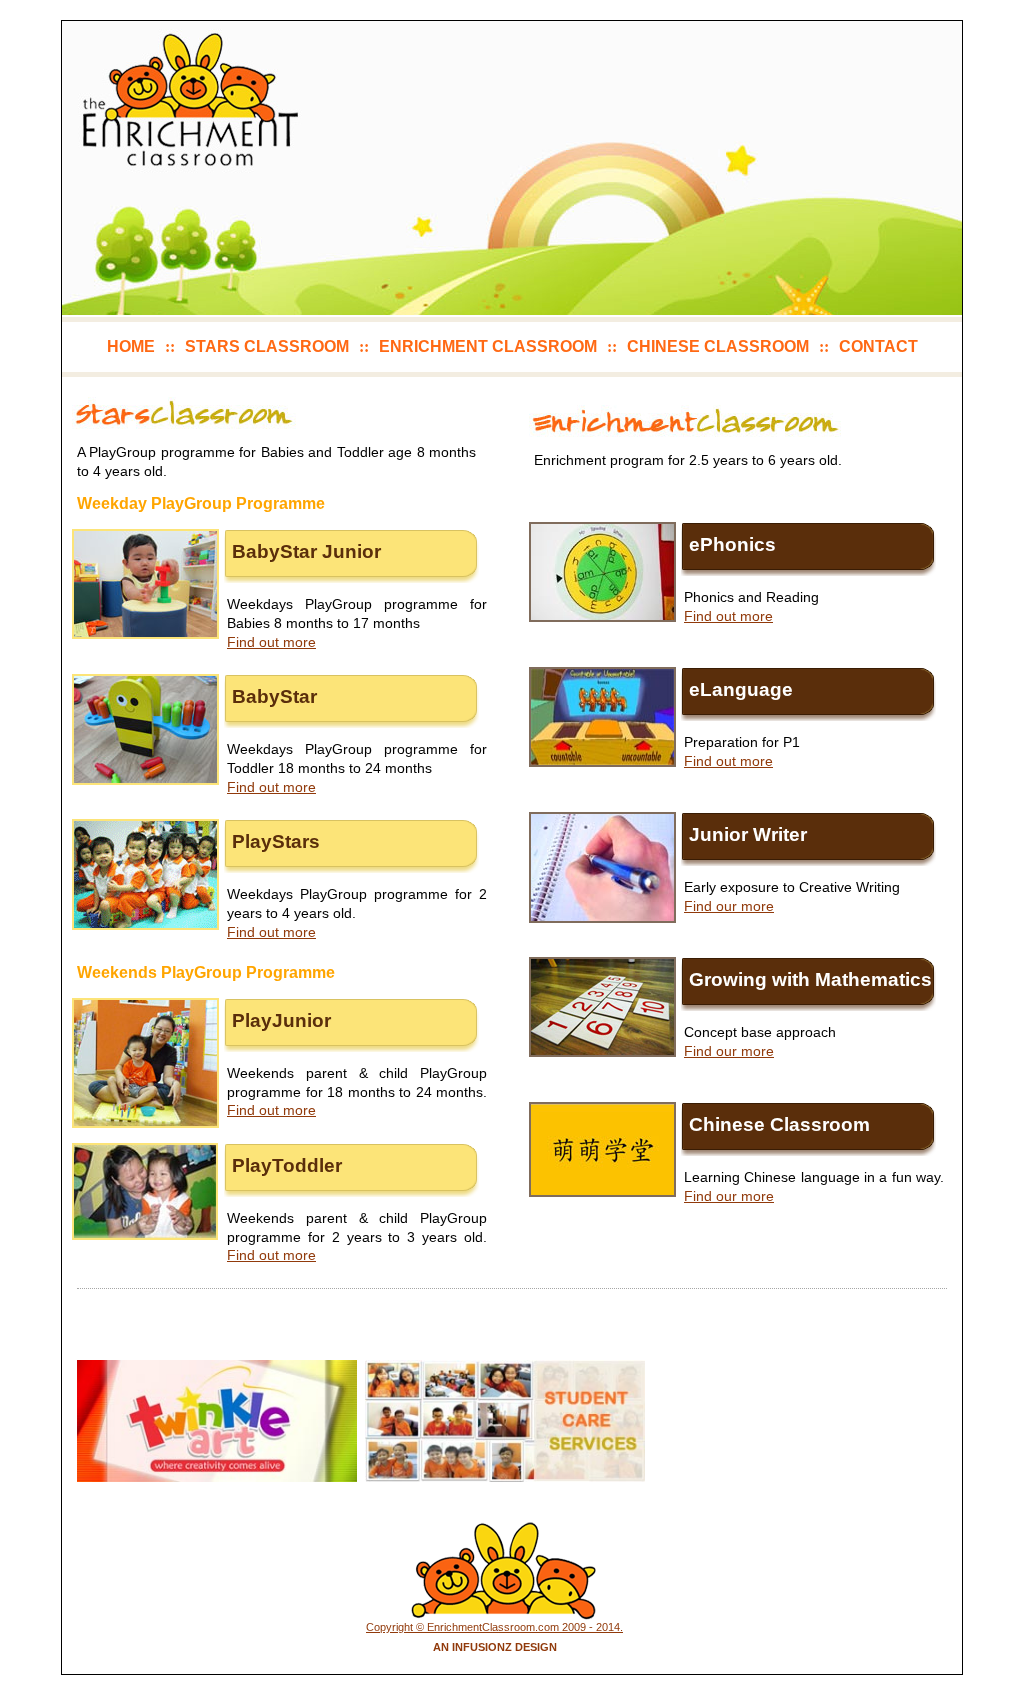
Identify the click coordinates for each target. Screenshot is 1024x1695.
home (131, 346)
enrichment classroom (488, 346)
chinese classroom (718, 346)
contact (878, 346)
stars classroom (267, 346)
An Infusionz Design (495, 1647)
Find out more (271, 642)
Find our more (729, 906)
